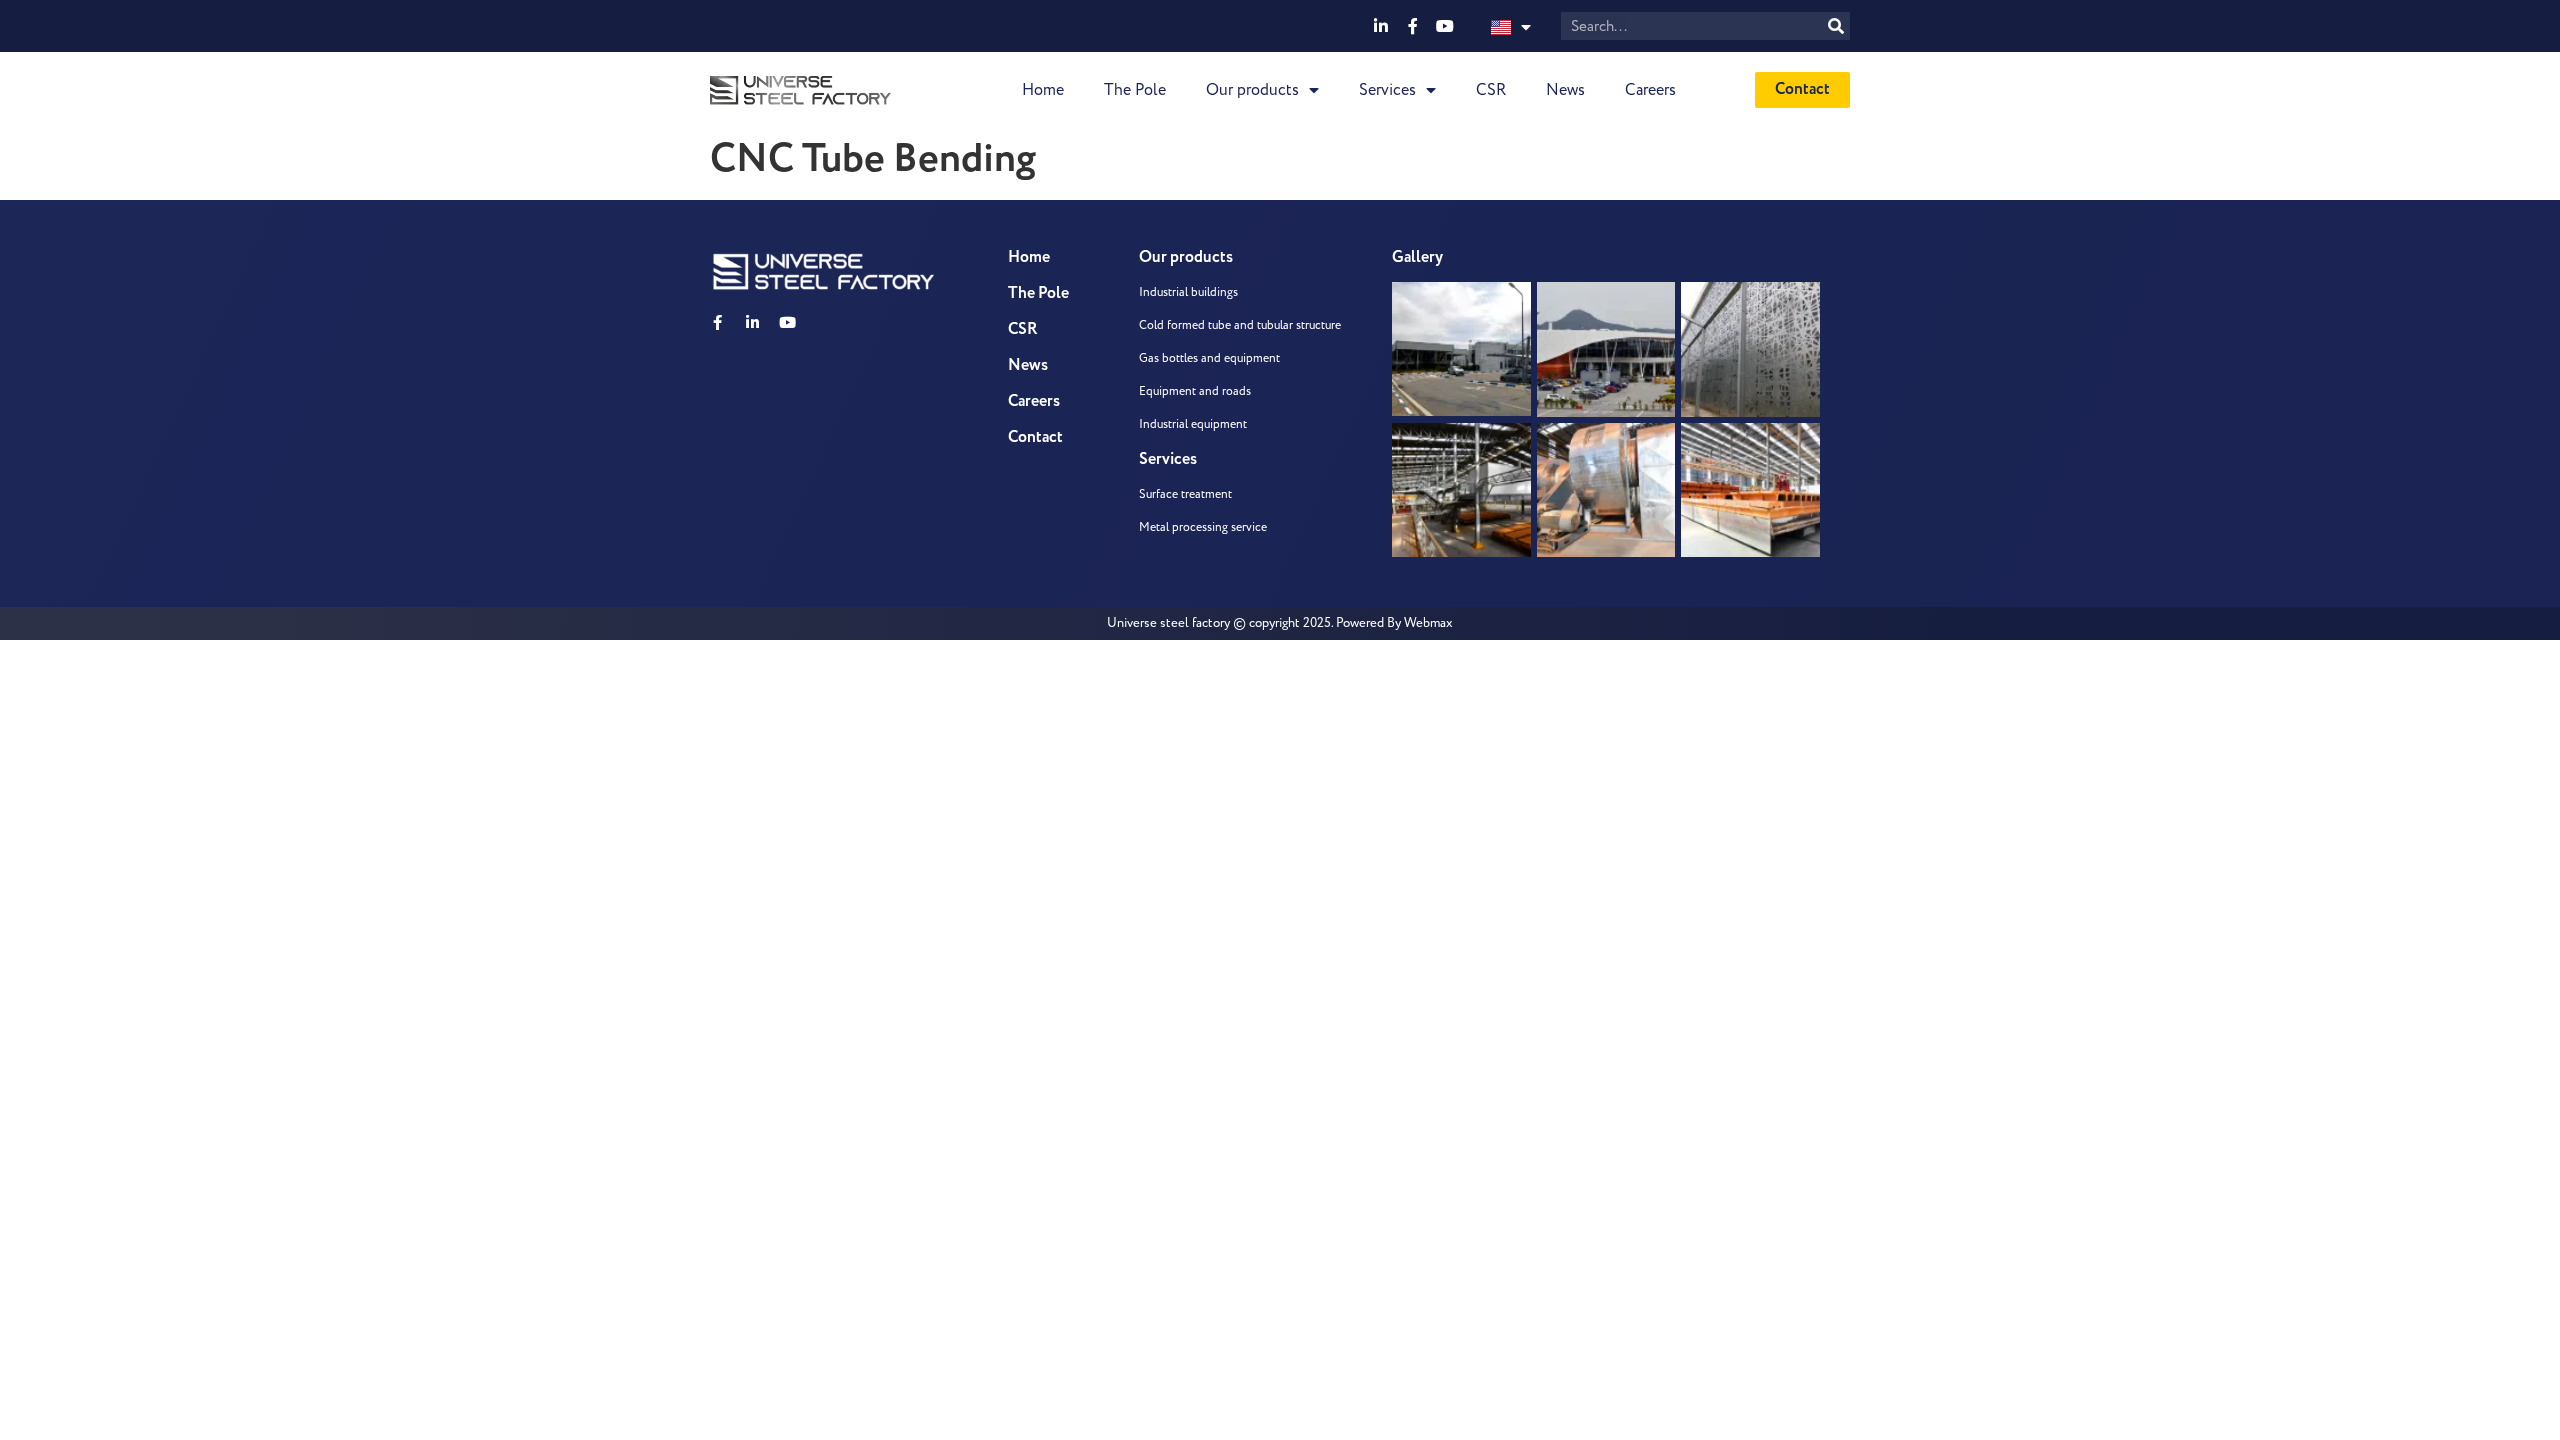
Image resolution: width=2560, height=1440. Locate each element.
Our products (1252, 90)
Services (1387, 90)
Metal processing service (1203, 527)
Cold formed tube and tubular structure (1240, 325)
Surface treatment (1185, 494)
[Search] (1836, 26)
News (1565, 90)
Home (1043, 90)
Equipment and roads (1195, 391)
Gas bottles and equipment (1209, 358)
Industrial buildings (1188, 292)
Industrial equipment (1193, 424)
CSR (1491, 90)
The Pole (1135, 90)
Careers (1650, 90)
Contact (1035, 437)
